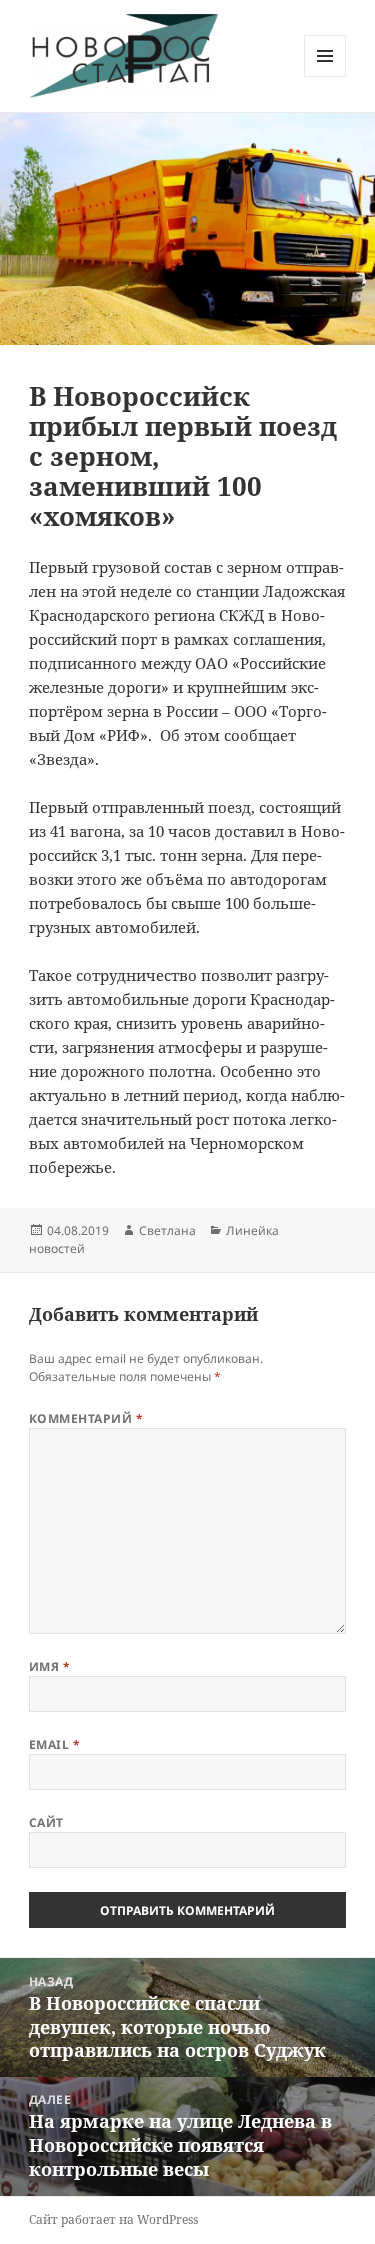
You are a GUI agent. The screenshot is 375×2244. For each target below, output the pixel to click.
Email (54, 1744)
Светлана (167, 1230)
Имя (49, 1666)
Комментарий (86, 1418)
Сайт (46, 1822)
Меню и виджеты (325, 76)
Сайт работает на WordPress (113, 2219)
